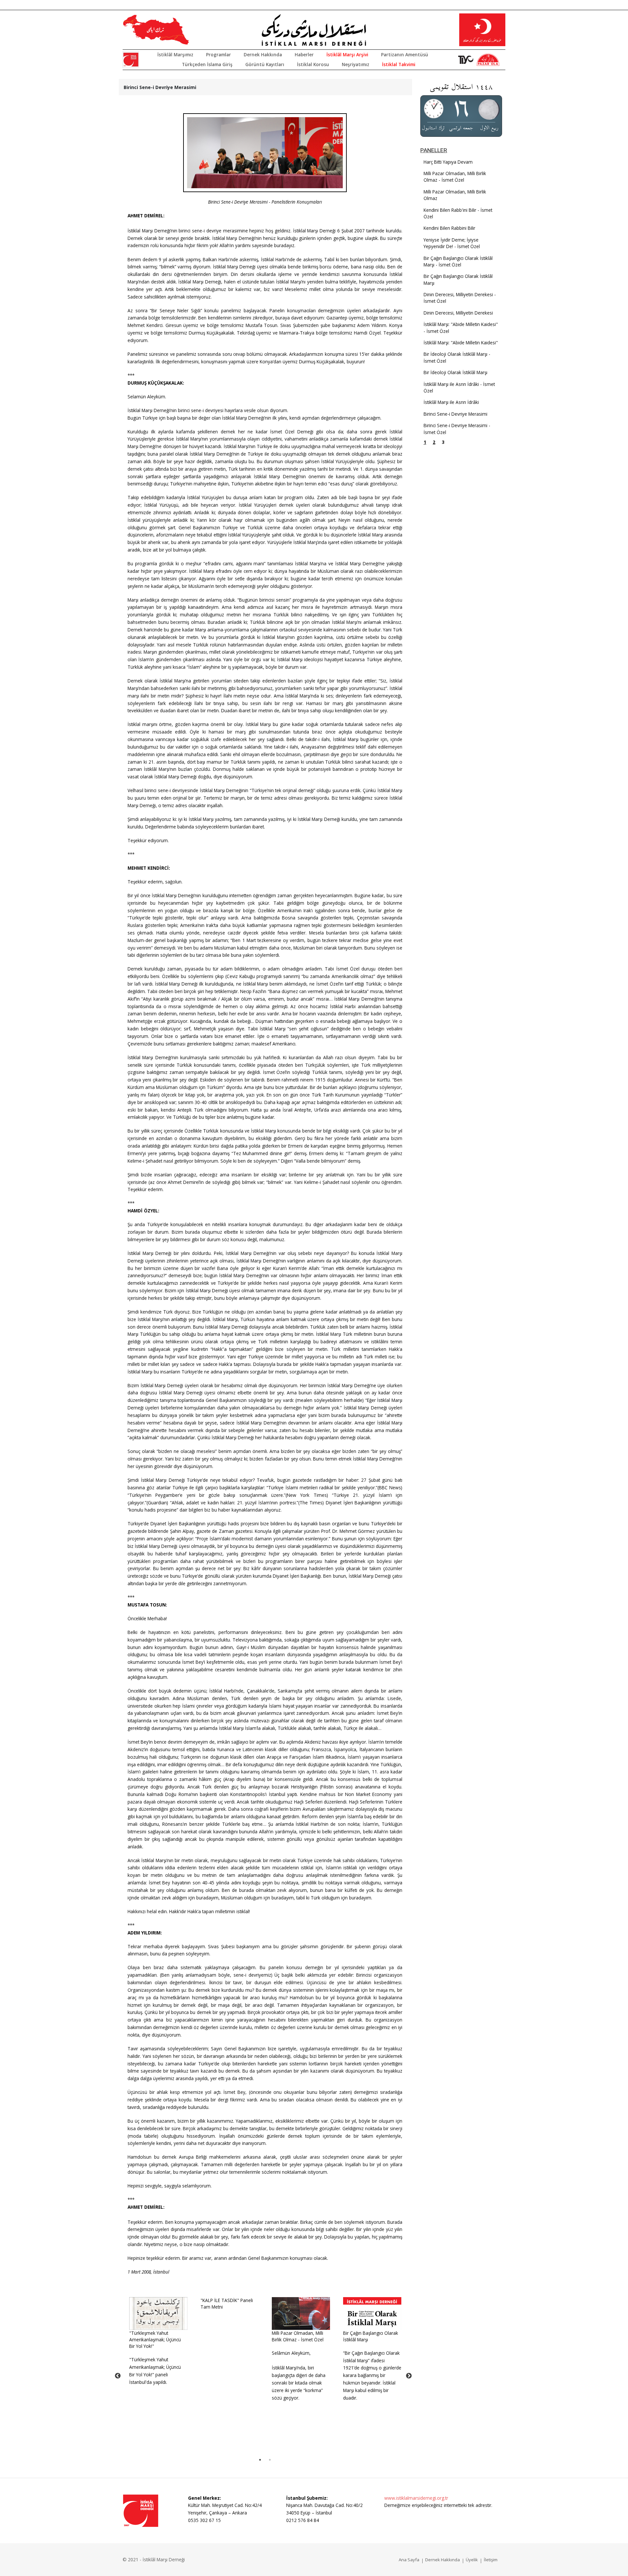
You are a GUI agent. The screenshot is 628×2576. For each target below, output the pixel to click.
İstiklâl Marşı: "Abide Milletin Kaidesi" (461, 343)
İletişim (491, 2560)
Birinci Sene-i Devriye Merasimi (455, 414)
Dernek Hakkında (263, 54)
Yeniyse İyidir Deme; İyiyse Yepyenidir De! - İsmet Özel (452, 243)
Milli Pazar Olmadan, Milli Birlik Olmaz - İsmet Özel (298, 2336)
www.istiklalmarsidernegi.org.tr (416, 2498)
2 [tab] (270, 2460)
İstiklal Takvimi (399, 64)
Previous (118, 2376)
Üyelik (472, 2560)
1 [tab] (260, 2460)
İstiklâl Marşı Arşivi (347, 54)
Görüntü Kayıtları (265, 64)
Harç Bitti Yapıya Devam (448, 162)
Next (409, 2376)
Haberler (304, 54)
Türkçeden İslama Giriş (207, 64)
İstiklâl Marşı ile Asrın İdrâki (451, 402)
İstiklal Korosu (313, 64)
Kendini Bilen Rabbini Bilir (449, 228)
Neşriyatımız (356, 64)
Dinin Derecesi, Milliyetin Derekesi (458, 313)
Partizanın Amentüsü (405, 54)
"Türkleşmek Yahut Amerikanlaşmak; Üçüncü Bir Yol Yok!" (155, 2340)
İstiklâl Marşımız (175, 54)
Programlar (218, 54)
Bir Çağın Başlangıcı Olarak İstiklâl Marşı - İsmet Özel (458, 261)
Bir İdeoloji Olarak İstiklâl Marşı (455, 372)
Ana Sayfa (409, 2560)
